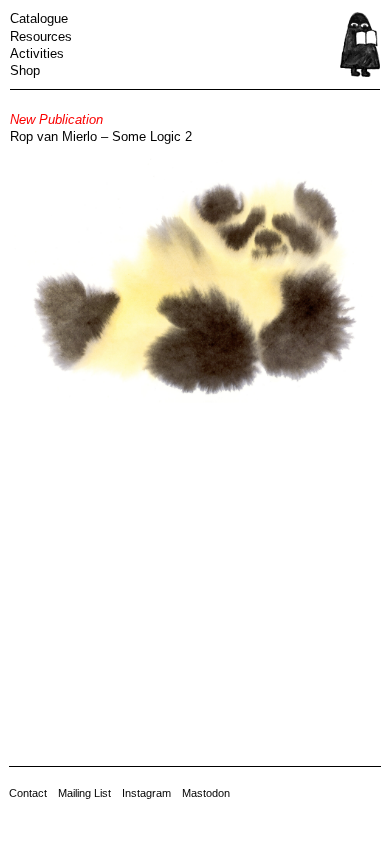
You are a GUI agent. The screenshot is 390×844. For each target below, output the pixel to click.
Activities (37, 53)
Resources (41, 36)
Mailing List (84, 793)
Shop (25, 70)
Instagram (146, 793)
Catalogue (39, 18)
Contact (28, 793)
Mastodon (206, 793)
